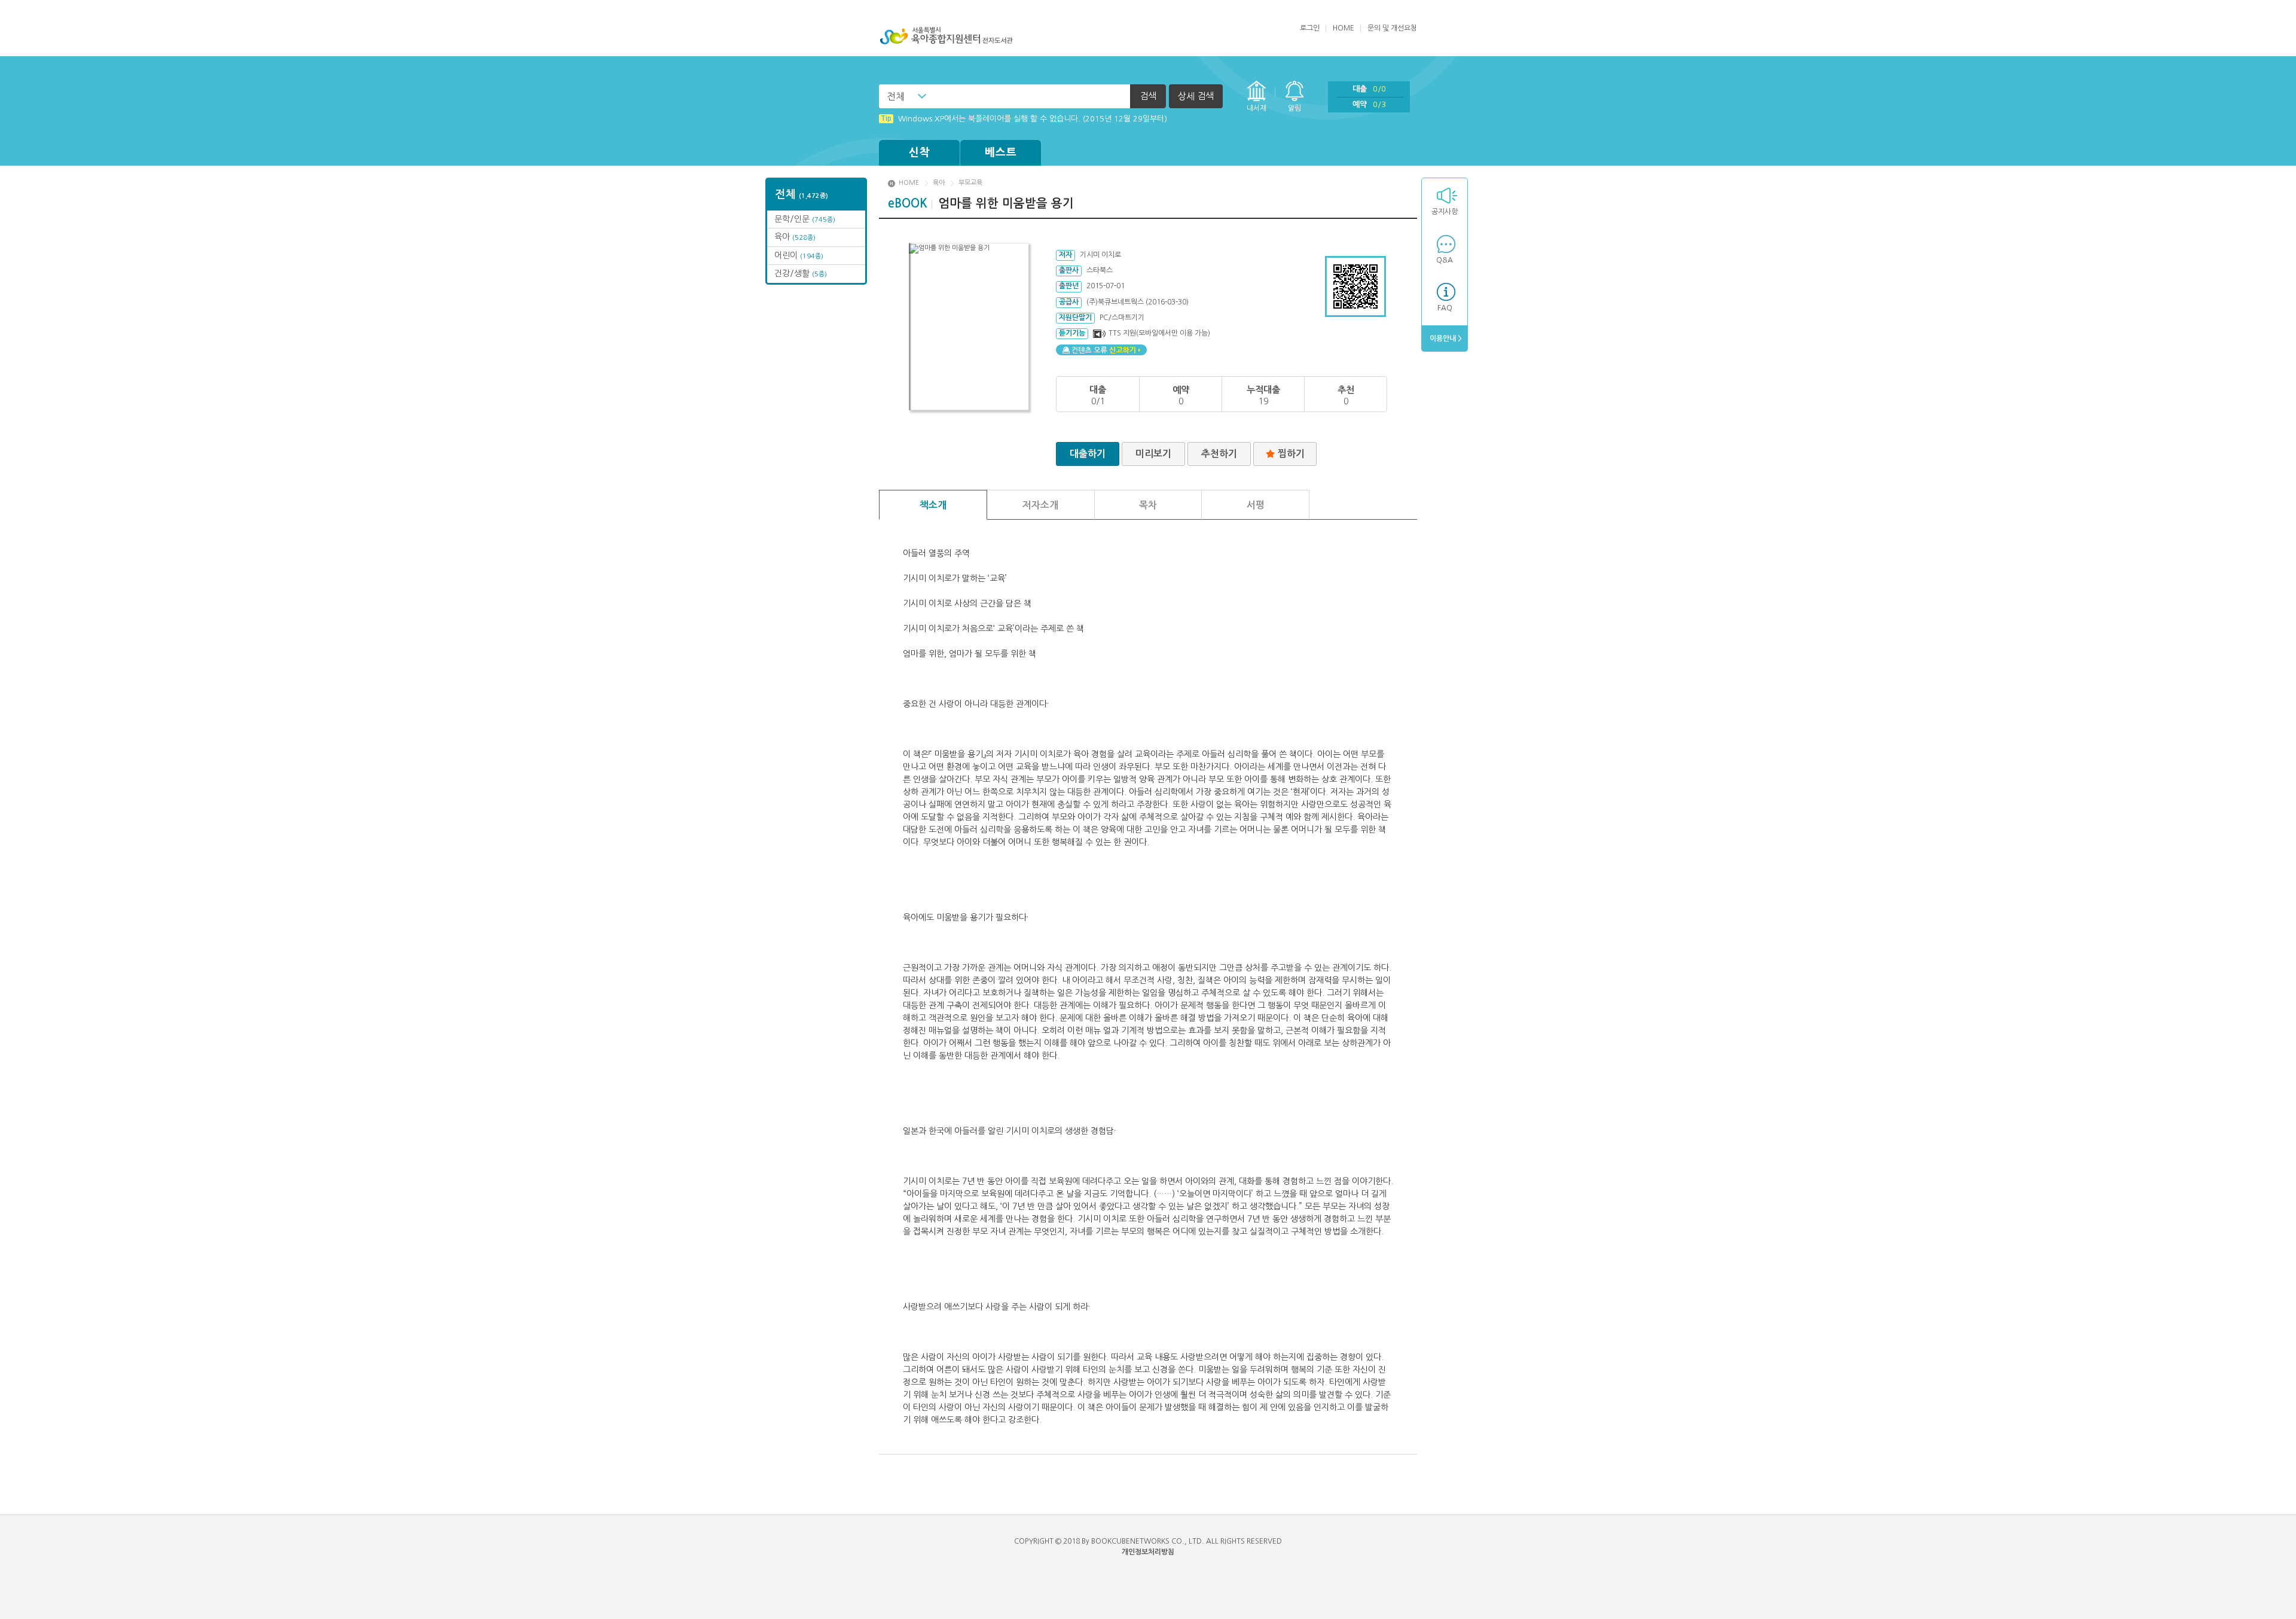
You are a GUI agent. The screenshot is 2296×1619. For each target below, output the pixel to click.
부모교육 (970, 183)
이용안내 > (1445, 339)
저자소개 (1040, 505)
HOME (1344, 28)
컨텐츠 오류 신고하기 (1101, 350)
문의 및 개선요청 (1392, 28)
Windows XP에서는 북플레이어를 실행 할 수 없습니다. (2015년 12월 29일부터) (1024, 119)
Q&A (1445, 260)
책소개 (933, 505)
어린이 (799, 255)
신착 (920, 153)
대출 (1369, 89)
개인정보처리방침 (1148, 1552)
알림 (1294, 108)
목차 (1148, 505)
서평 (1256, 505)
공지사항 (1445, 212)
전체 (896, 96)
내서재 (1257, 108)
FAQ (1445, 308)
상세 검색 (1196, 96)
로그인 (1310, 28)
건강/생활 (801, 273)
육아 (795, 237)
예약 (1369, 104)
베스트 (1001, 153)
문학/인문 (805, 219)
